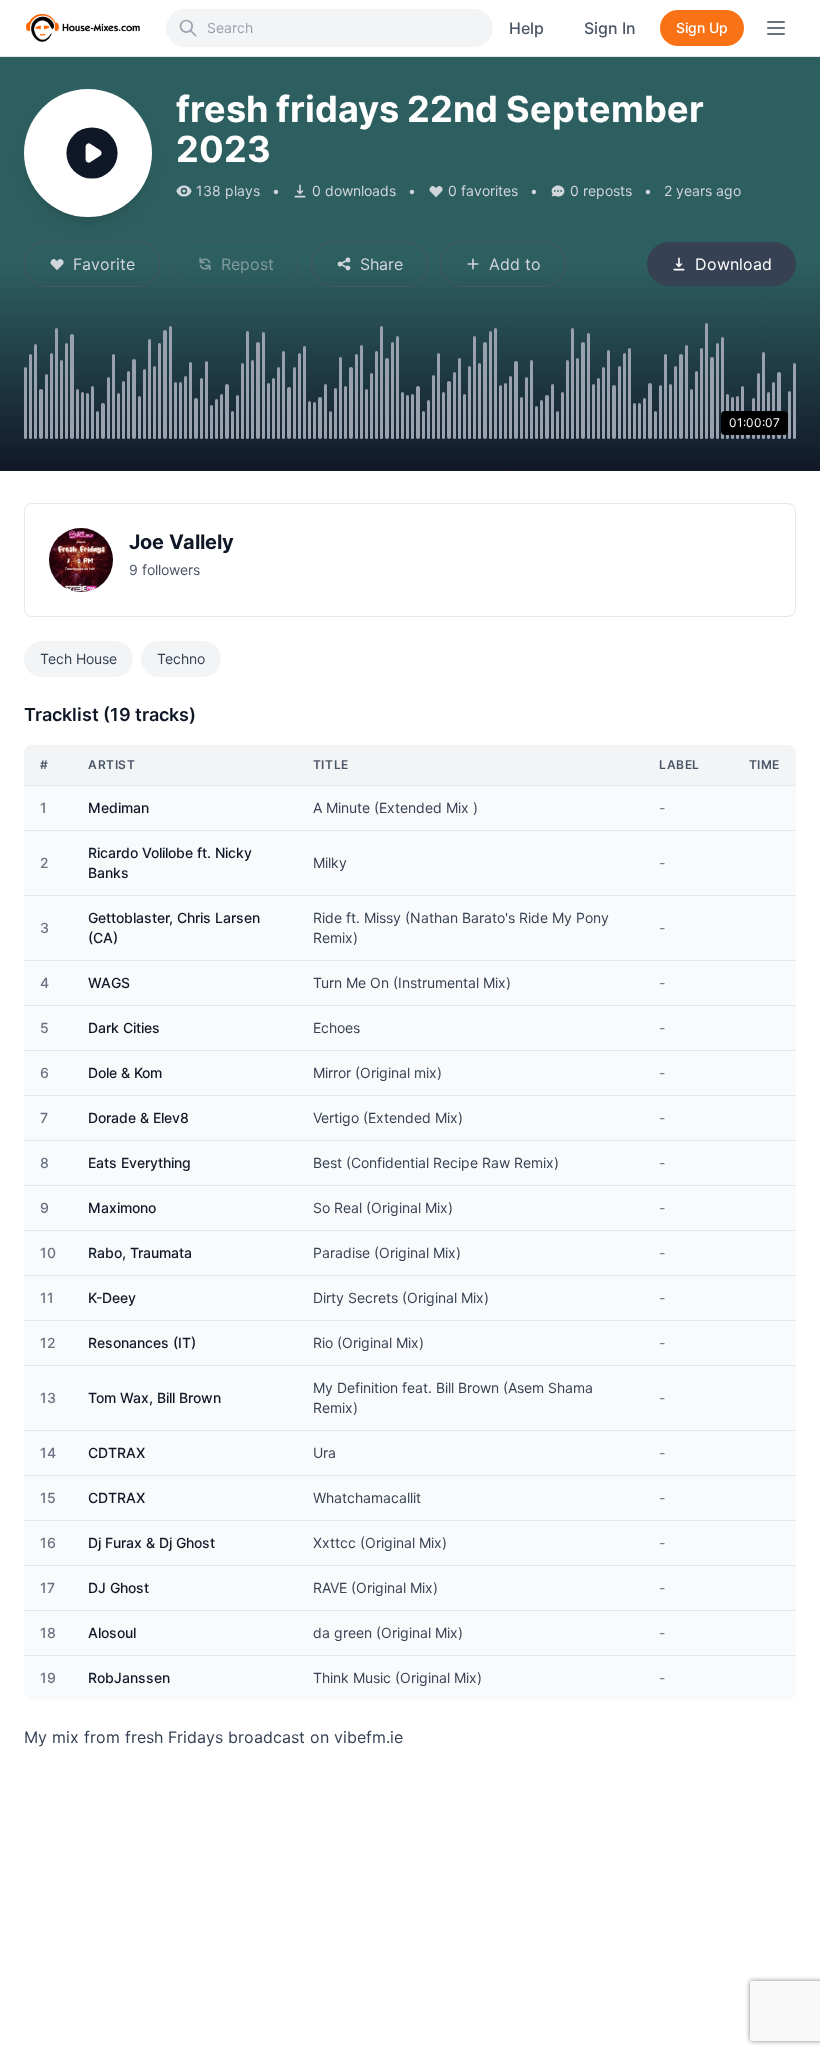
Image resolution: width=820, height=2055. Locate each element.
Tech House (78, 658)
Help (526, 28)
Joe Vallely (181, 542)
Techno (181, 658)
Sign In (610, 28)
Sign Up (702, 27)
